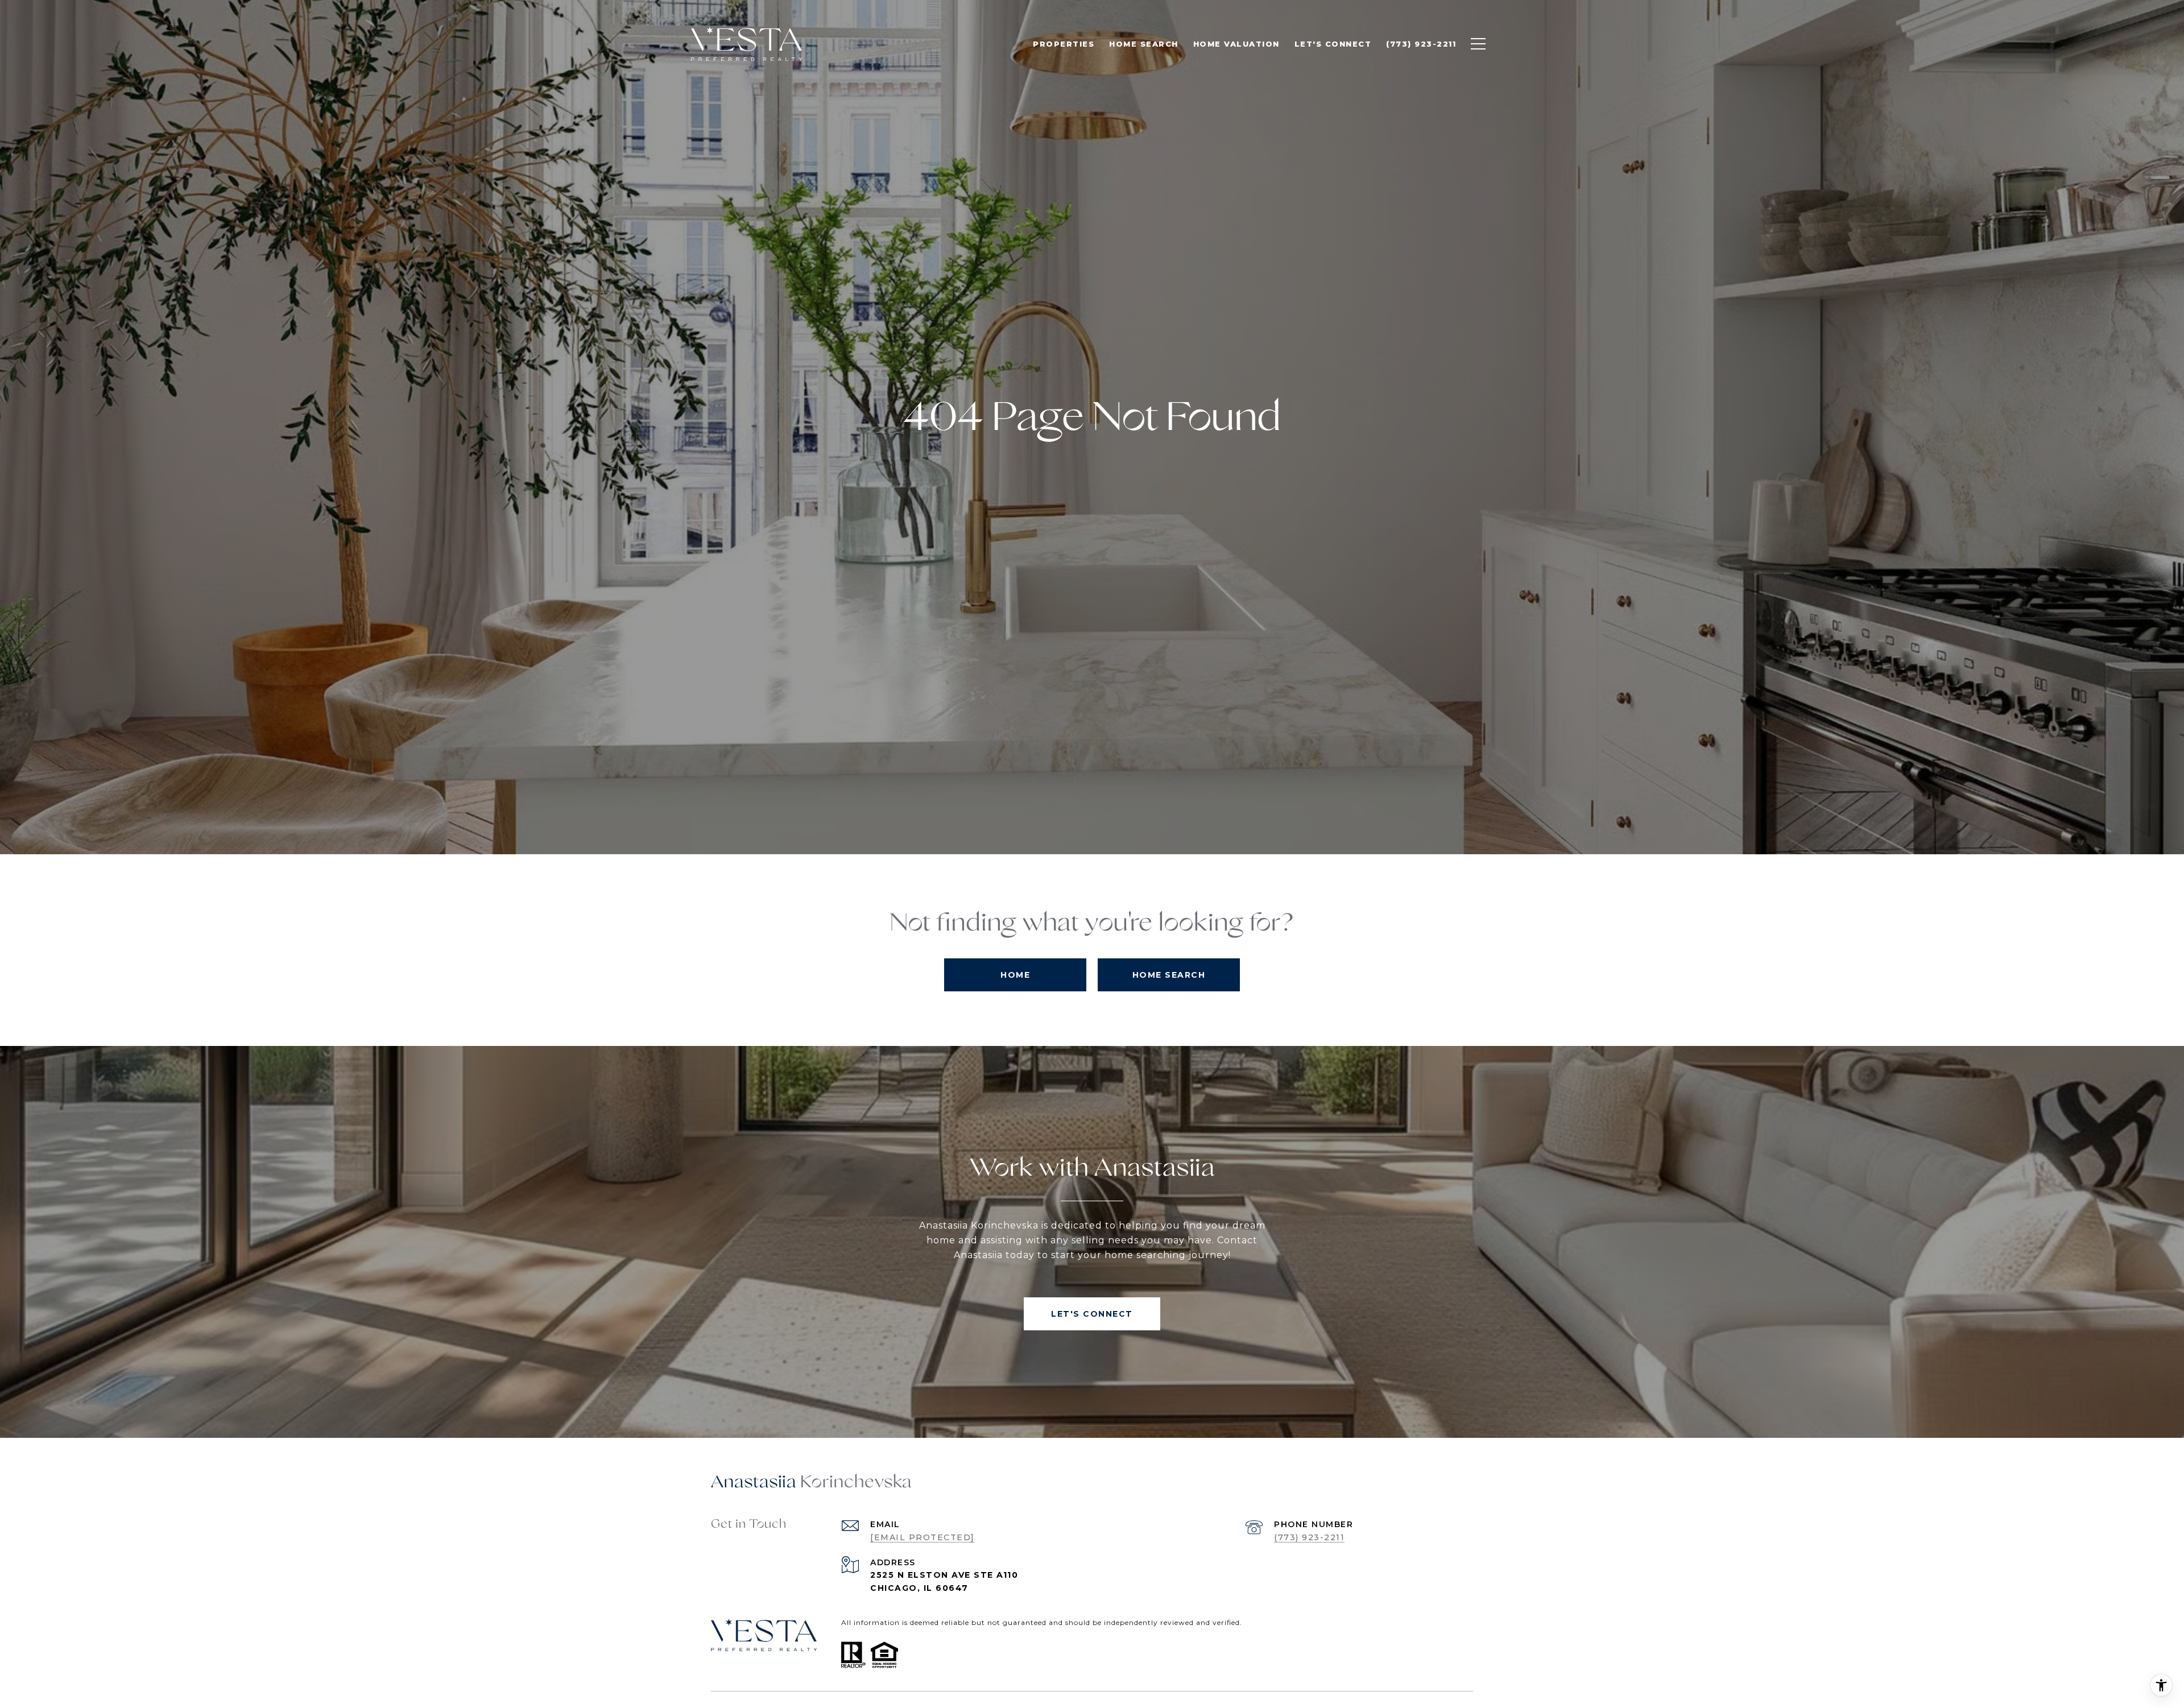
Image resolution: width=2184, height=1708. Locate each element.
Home (1015, 975)
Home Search (1169, 975)
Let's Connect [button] (1092, 1314)
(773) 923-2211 (1309, 1537)
